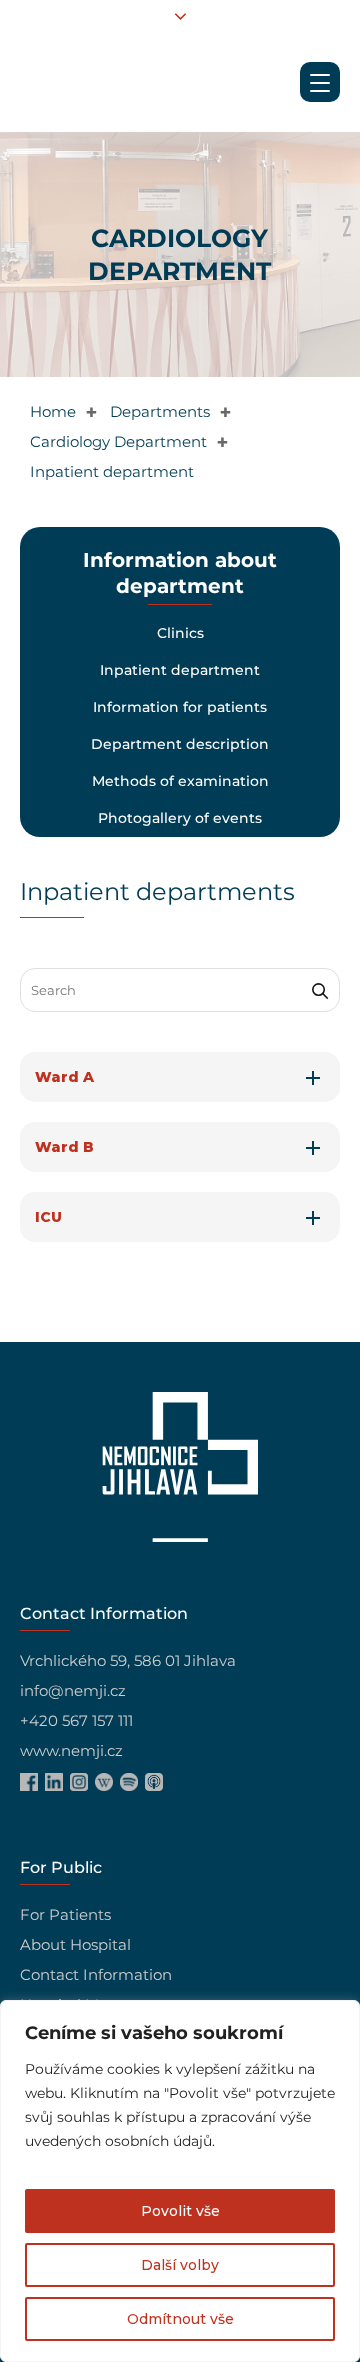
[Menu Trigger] (320, 82)
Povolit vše (180, 2211)
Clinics (179, 633)
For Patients (65, 1914)
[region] (180, 2181)
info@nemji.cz (73, 1690)
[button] (180, 1077)
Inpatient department (180, 670)
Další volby (180, 2265)
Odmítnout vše (180, 2319)
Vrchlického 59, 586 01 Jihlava (128, 1660)
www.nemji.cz (71, 1750)
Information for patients (180, 707)
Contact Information (96, 1974)
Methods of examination (179, 781)
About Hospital (75, 1944)
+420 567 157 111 (76, 1720)
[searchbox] (180, 990)
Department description (180, 744)
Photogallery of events (180, 818)
